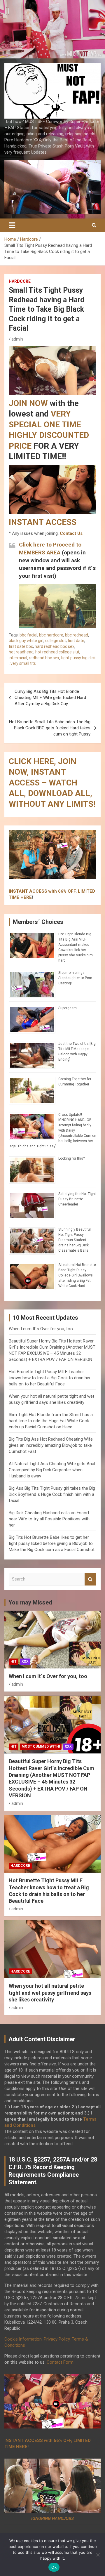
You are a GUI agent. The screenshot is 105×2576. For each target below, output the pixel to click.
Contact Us (71, 533)
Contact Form (60, 2362)
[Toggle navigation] (12, 225)
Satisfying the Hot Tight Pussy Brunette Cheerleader (77, 1199)
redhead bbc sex (44, 658)
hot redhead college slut (57, 652)
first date (76, 641)
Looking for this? (71, 1158)
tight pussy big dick (78, 658)
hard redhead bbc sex (55, 646)
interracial (18, 658)
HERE (26, 897)
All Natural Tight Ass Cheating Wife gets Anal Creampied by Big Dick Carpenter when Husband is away (52, 1470)
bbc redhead (77, 635)
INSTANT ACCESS (43, 522)
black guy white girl (26, 641)
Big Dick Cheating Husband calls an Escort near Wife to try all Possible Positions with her (49, 1519)
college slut (56, 641)
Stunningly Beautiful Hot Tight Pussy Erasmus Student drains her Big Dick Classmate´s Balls (75, 1240)
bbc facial (28, 635)
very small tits (23, 663)
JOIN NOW (28, 403)
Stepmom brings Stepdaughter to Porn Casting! (75, 978)
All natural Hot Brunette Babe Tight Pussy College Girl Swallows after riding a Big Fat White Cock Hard (77, 1275)
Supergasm (68, 1008)
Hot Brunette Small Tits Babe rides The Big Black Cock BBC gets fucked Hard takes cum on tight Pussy (50, 728)
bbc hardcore (51, 635)
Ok (54, 2567)
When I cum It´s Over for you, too (41, 1329)
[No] (98, 2555)
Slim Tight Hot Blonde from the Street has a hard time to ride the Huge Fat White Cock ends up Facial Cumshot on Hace (51, 1421)
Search (90, 1579)
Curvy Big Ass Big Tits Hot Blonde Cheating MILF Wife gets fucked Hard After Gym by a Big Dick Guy (50, 698)
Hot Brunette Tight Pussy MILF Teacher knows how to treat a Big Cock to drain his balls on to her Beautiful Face (49, 1378)
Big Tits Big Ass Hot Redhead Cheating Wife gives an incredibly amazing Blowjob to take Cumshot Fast (51, 1445)
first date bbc (21, 646)
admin (17, 339)
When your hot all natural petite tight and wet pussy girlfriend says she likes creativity (50, 1993)
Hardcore (20, 281)
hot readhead (21, 652)
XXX (25, 1661)
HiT (14, 1661)
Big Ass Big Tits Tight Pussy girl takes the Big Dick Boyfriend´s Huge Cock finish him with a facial (52, 1494)
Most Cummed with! (41, 1746)
